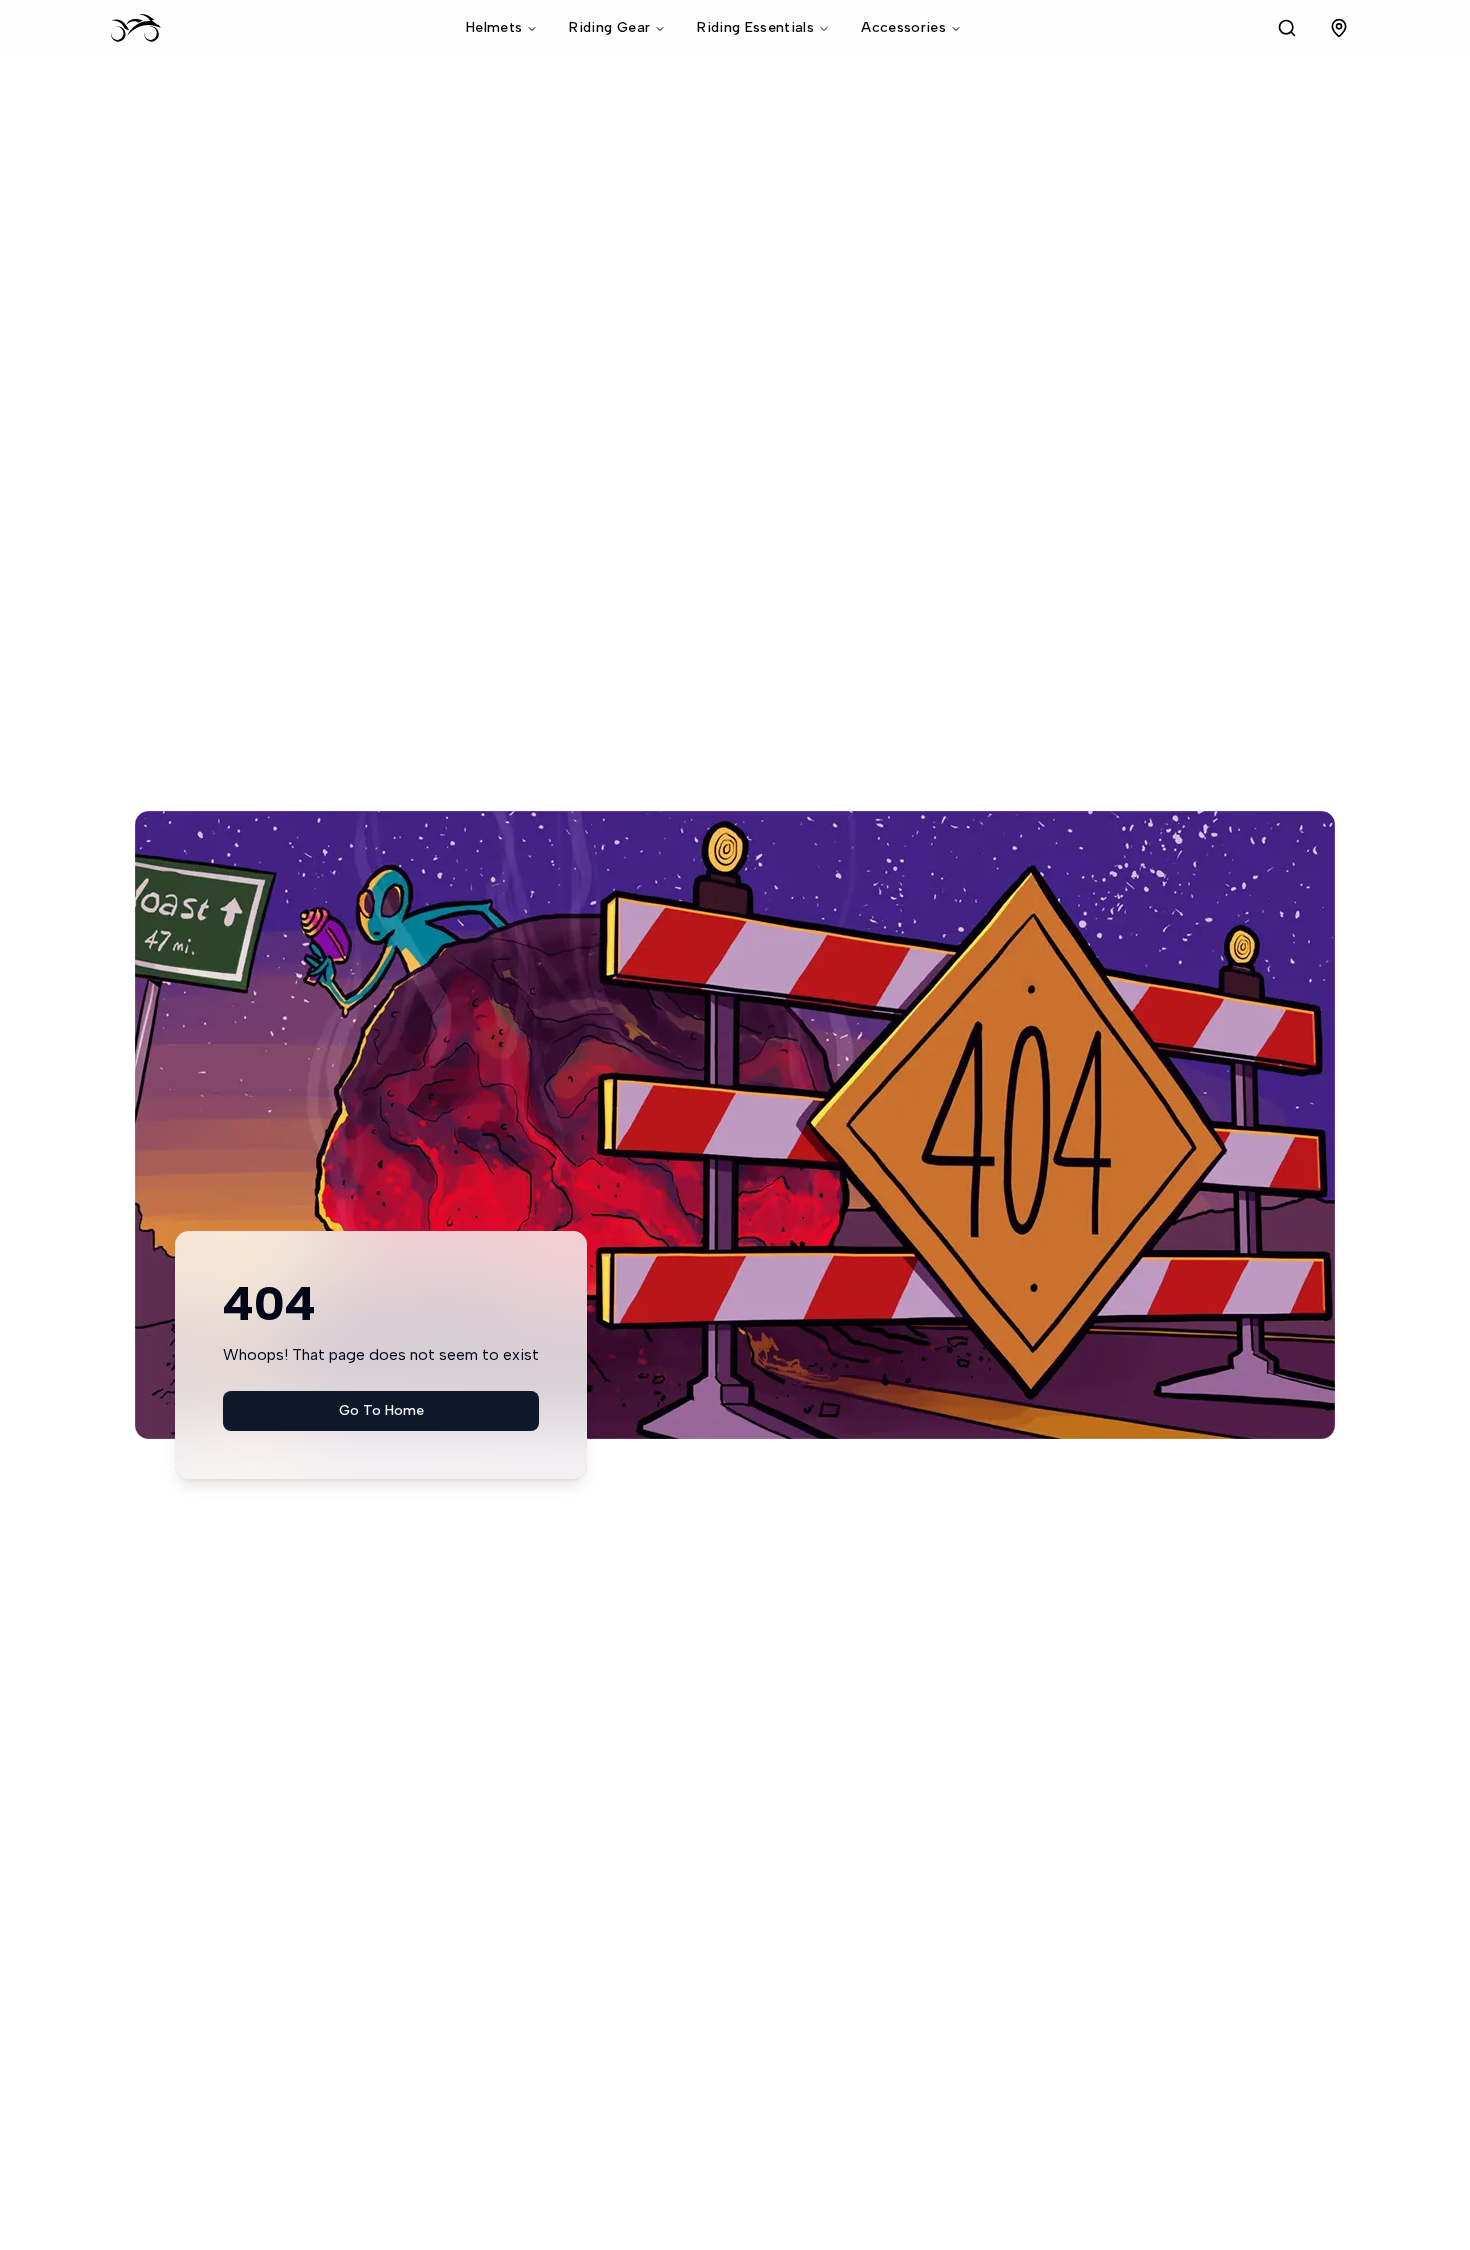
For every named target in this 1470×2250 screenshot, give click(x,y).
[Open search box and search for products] (1287, 28)
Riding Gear (609, 27)
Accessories (903, 27)
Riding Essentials (755, 27)
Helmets (494, 27)
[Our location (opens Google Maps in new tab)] (1339, 28)
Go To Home (381, 1410)
